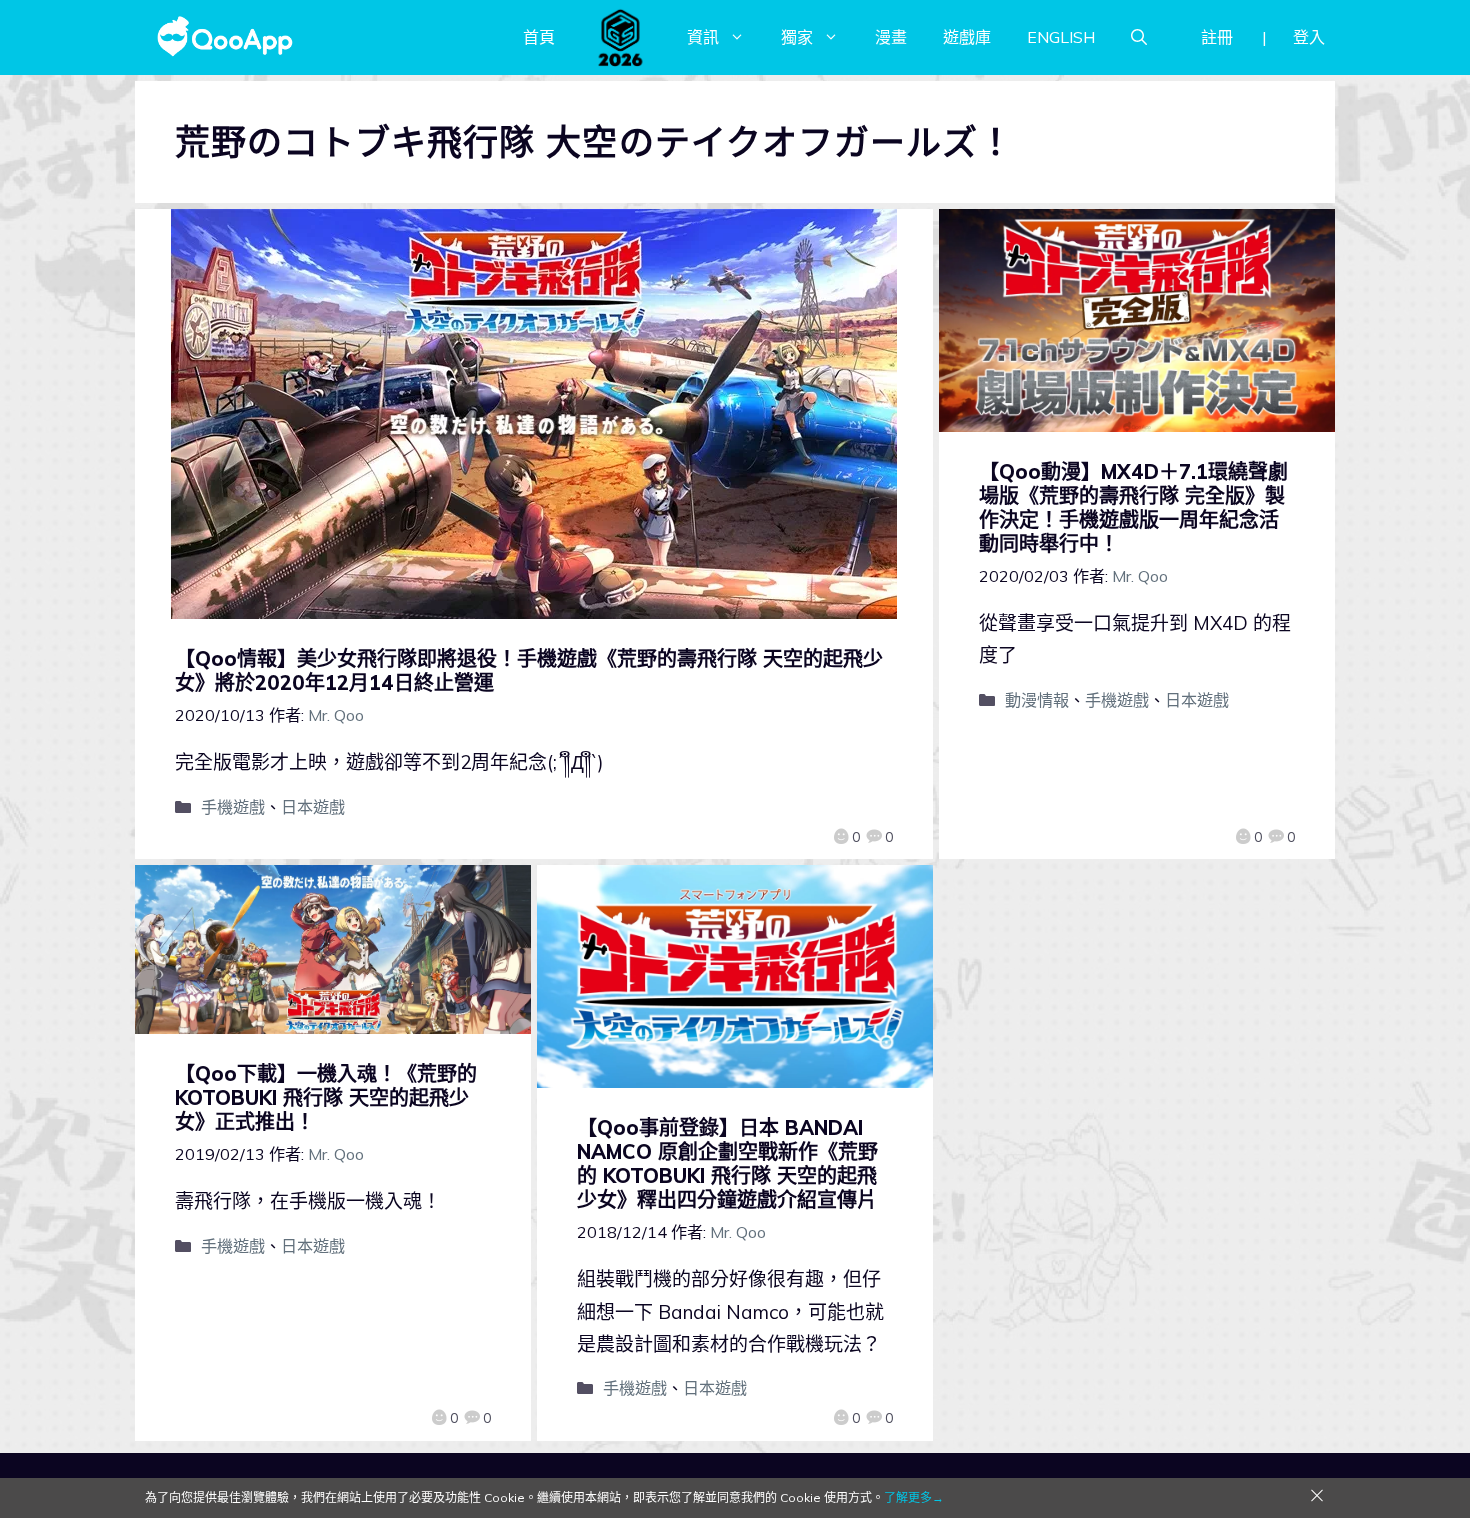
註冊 (1217, 37)
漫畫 (891, 37)
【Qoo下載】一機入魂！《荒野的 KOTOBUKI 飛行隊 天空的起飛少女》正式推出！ (326, 1097)
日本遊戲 (313, 807)
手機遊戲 (233, 807)
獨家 (797, 37)
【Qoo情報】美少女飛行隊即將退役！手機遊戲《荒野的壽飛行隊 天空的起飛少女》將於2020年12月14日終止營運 (529, 670)
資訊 (703, 37)
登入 (1309, 37)
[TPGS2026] (621, 37)
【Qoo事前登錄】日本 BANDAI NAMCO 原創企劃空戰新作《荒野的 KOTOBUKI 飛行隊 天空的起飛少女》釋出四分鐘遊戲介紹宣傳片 (727, 1163)
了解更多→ (914, 1497)
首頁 (539, 37)
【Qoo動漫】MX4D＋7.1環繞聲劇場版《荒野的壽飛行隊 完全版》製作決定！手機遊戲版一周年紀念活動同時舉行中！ (1133, 507)
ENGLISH (1061, 37)
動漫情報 (1037, 700)
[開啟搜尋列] (1139, 37)
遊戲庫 (967, 37)
